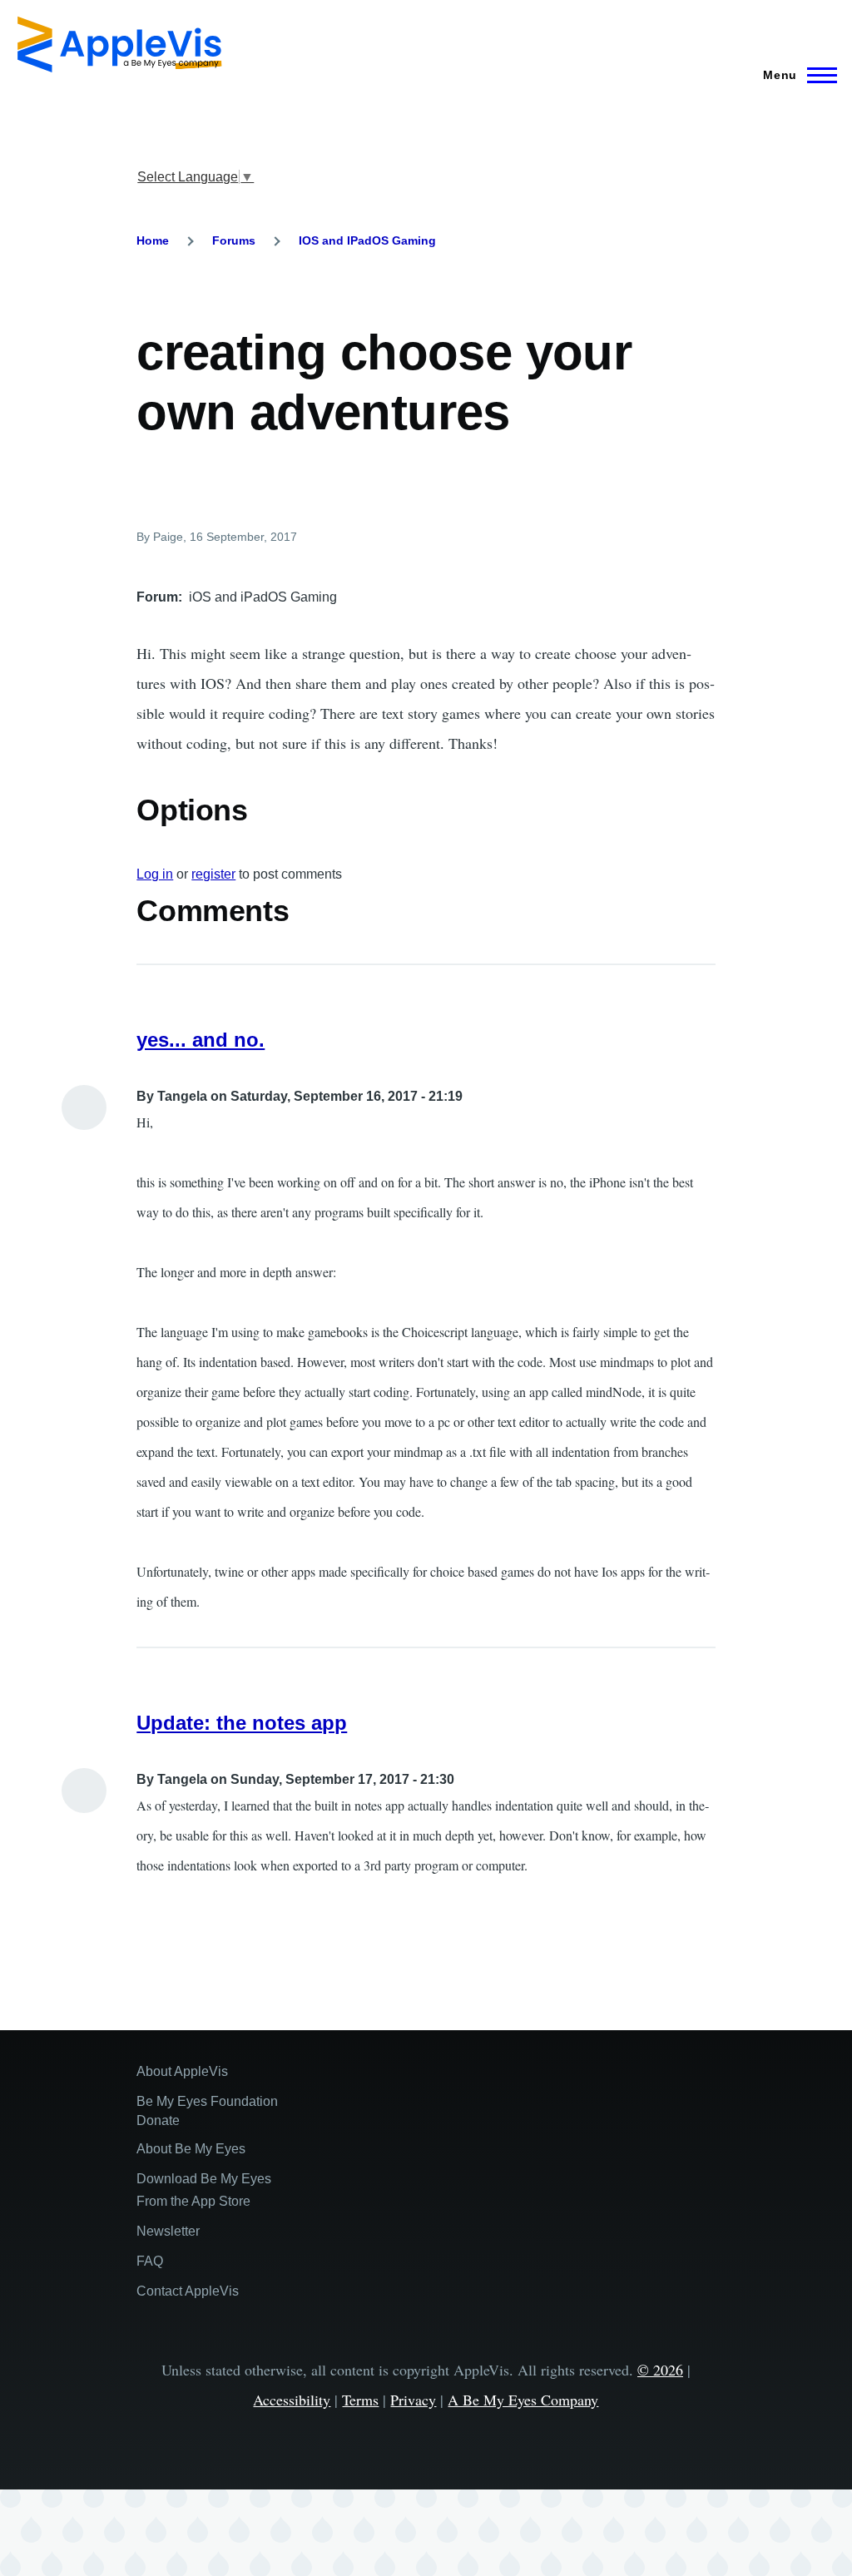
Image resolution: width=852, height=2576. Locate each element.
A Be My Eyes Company (523, 2400)
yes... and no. (201, 1040)
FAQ (150, 2261)
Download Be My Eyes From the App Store (204, 2190)
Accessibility (292, 2400)
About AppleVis (182, 2071)
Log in (155, 874)
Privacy (413, 2400)
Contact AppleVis (188, 2291)
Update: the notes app (242, 1723)
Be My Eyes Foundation (207, 2101)
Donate (158, 2120)
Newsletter (168, 2231)
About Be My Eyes (191, 2149)
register (213, 874)
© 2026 (660, 2370)
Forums (234, 240)
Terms (360, 2400)
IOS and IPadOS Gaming (367, 240)
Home (153, 240)
